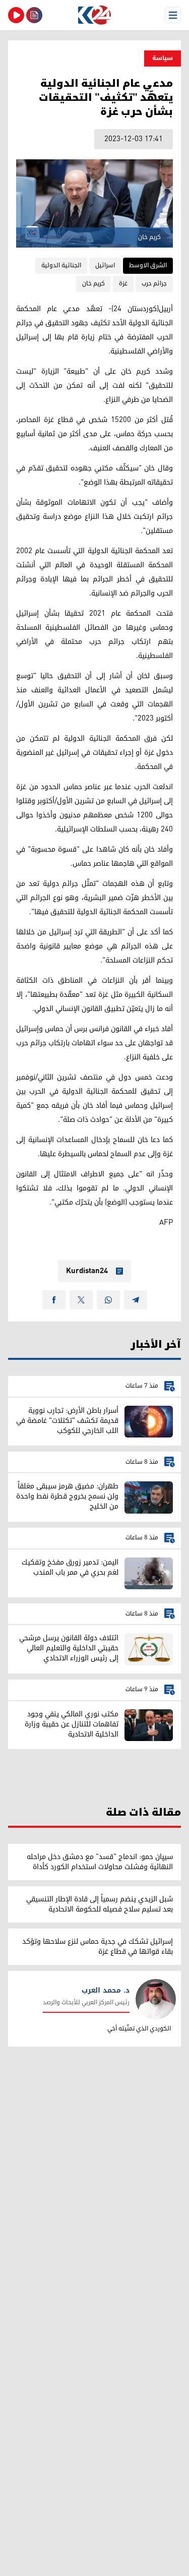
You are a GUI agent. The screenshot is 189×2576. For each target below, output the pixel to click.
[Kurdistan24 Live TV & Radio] (16, 15)
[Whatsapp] (108, 1300)
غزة (123, 284)
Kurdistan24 (87, 1271)
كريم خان (93, 284)
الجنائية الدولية (61, 265)
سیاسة (163, 58)
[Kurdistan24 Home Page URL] (94, 15)
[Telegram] (136, 1300)
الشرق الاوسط (148, 265)
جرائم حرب (154, 284)
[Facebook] (54, 1300)
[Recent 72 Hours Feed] (34, 15)
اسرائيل (105, 265)
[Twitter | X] (81, 1300)
